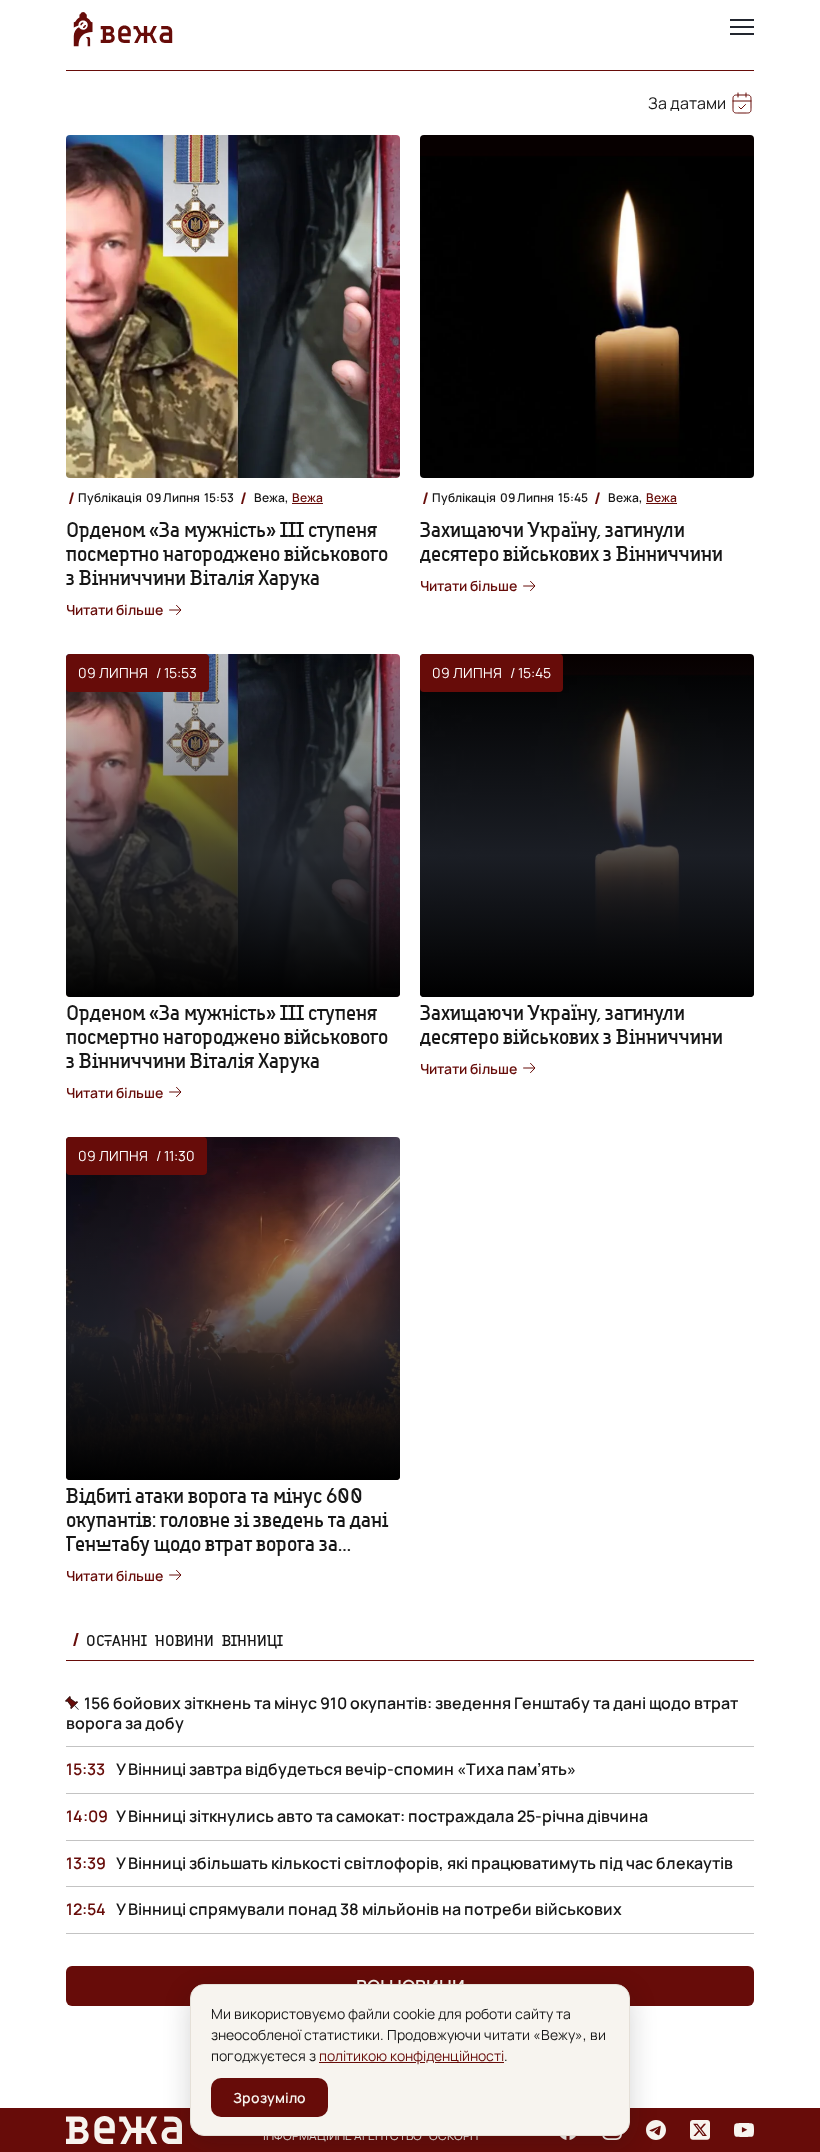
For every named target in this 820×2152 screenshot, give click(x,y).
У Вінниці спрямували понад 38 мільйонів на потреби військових (369, 1909)
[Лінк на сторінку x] (700, 2130)
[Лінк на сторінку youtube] (744, 2130)
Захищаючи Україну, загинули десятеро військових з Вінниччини (571, 541)
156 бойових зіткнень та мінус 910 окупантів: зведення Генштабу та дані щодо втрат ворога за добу (402, 1713)
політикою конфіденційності (411, 2055)
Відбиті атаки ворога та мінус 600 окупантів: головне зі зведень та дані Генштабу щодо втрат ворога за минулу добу (227, 1531)
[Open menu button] (742, 29)
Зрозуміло (269, 2097)
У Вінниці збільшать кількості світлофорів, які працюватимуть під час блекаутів (424, 1863)
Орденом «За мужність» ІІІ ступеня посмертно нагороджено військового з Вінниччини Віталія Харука (227, 553)
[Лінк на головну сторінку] (123, 29)
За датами (687, 103)
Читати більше (114, 609)
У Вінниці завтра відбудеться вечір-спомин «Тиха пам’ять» (346, 1769)
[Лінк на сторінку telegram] (656, 2130)
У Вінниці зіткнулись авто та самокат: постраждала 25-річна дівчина (382, 1816)
